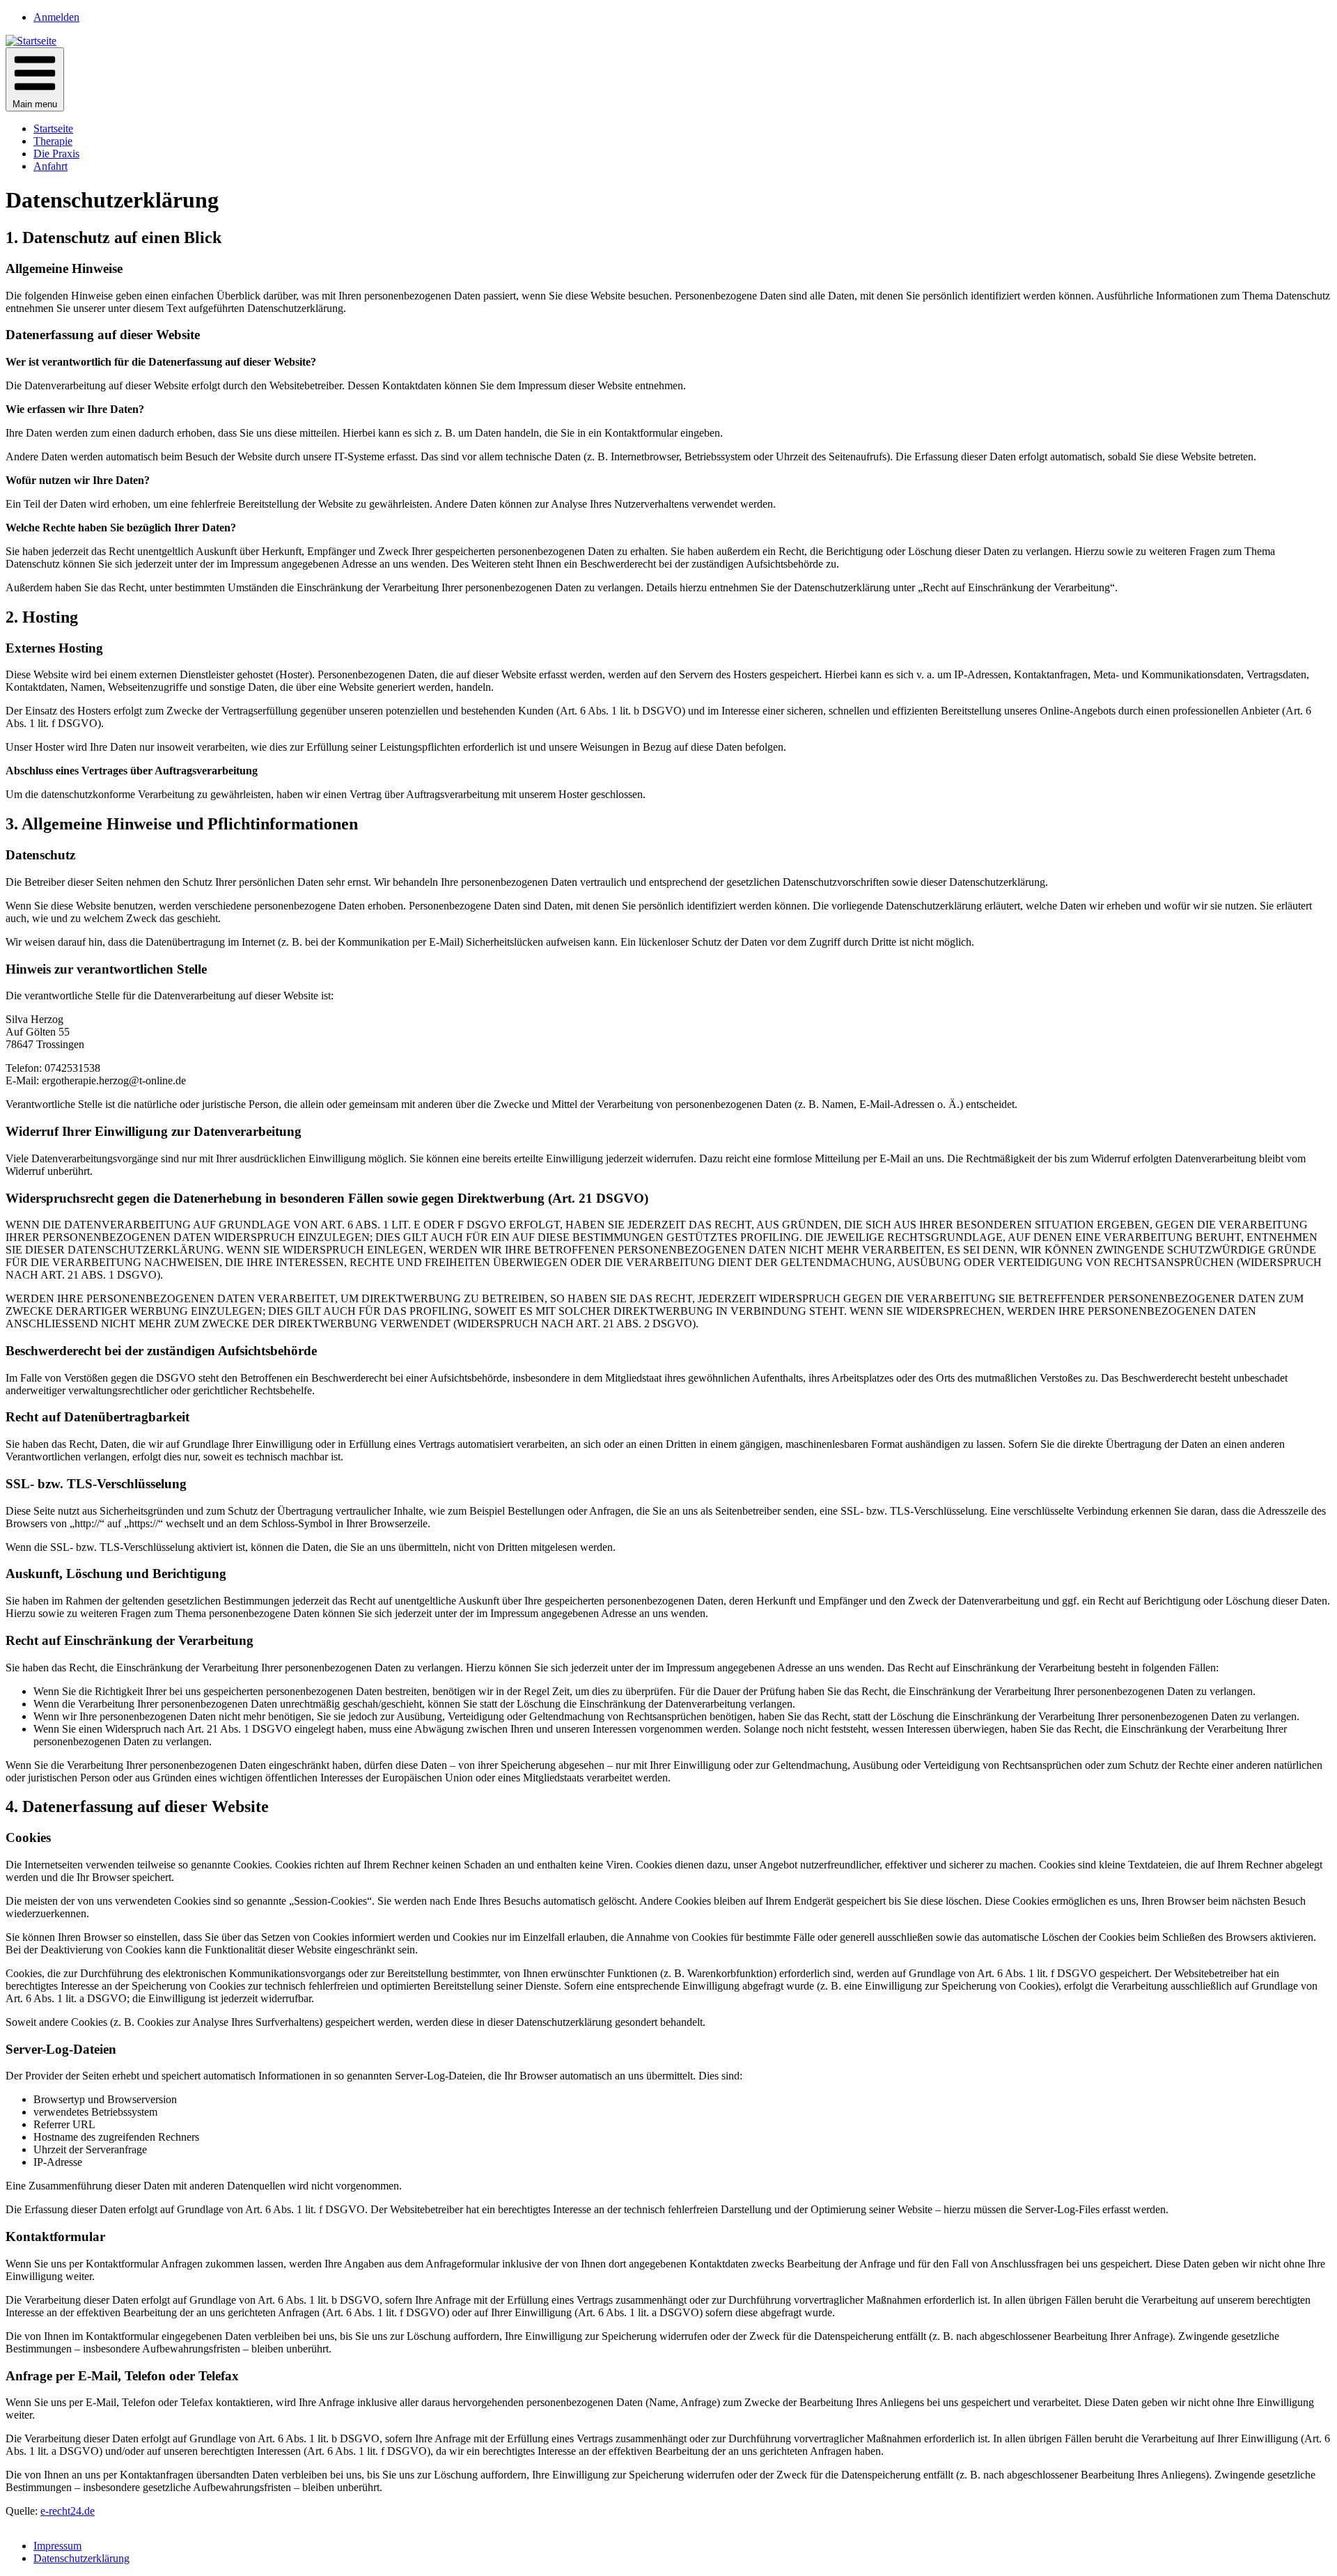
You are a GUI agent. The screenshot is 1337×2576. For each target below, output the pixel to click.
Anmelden (56, 17)
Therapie (53, 141)
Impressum (57, 2546)
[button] (35, 79)
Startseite (53, 128)
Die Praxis (56, 154)
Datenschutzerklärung (81, 2558)
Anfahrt (50, 166)
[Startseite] (31, 41)
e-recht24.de (68, 2511)
